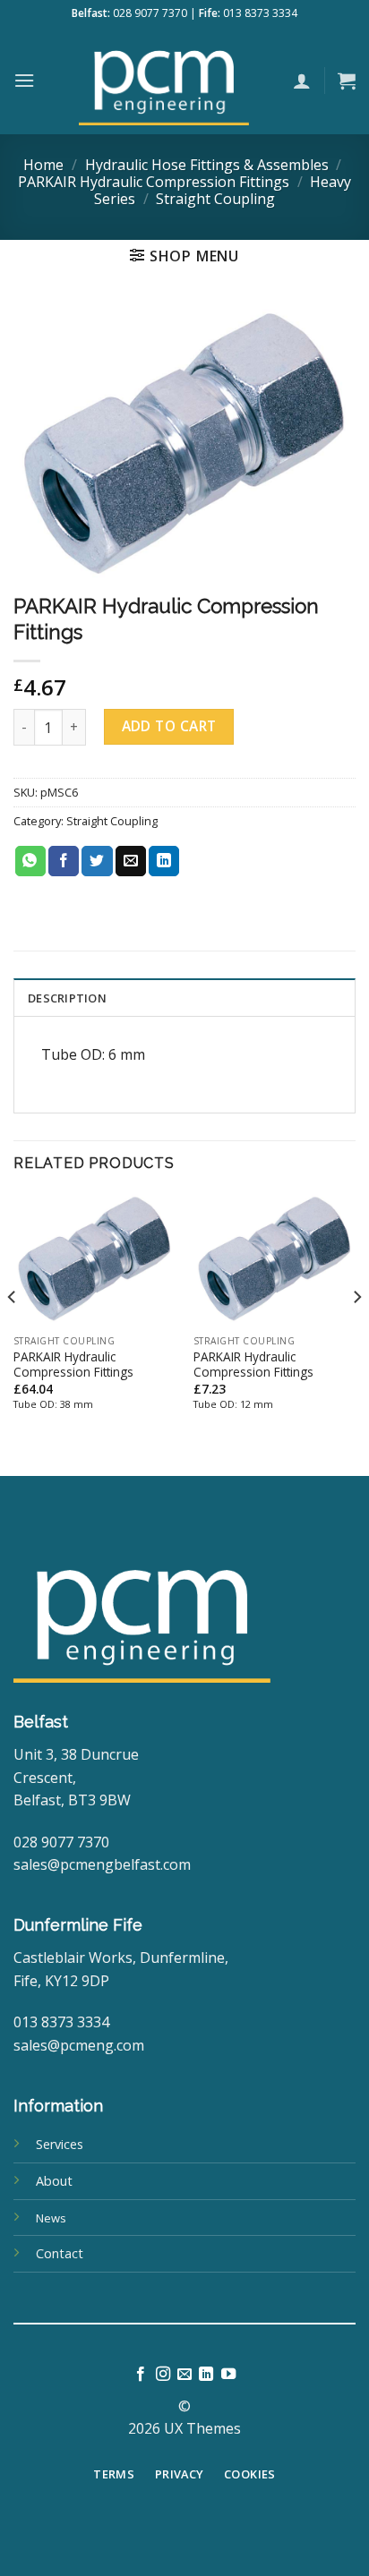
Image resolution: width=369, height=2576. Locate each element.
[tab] (184, 997)
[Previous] (13, 1332)
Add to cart (169, 726)
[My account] (302, 81)
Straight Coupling (215, 199)
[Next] (356, 1332)
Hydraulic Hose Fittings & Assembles (207, 165)
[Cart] (347, 81)
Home (43, 165)
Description (67, 998)
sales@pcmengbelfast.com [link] (102, 1864)
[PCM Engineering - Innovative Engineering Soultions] (164, 81)
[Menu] (24, 80)
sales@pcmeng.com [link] (79, 2045)
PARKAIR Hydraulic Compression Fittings (154, 182)
